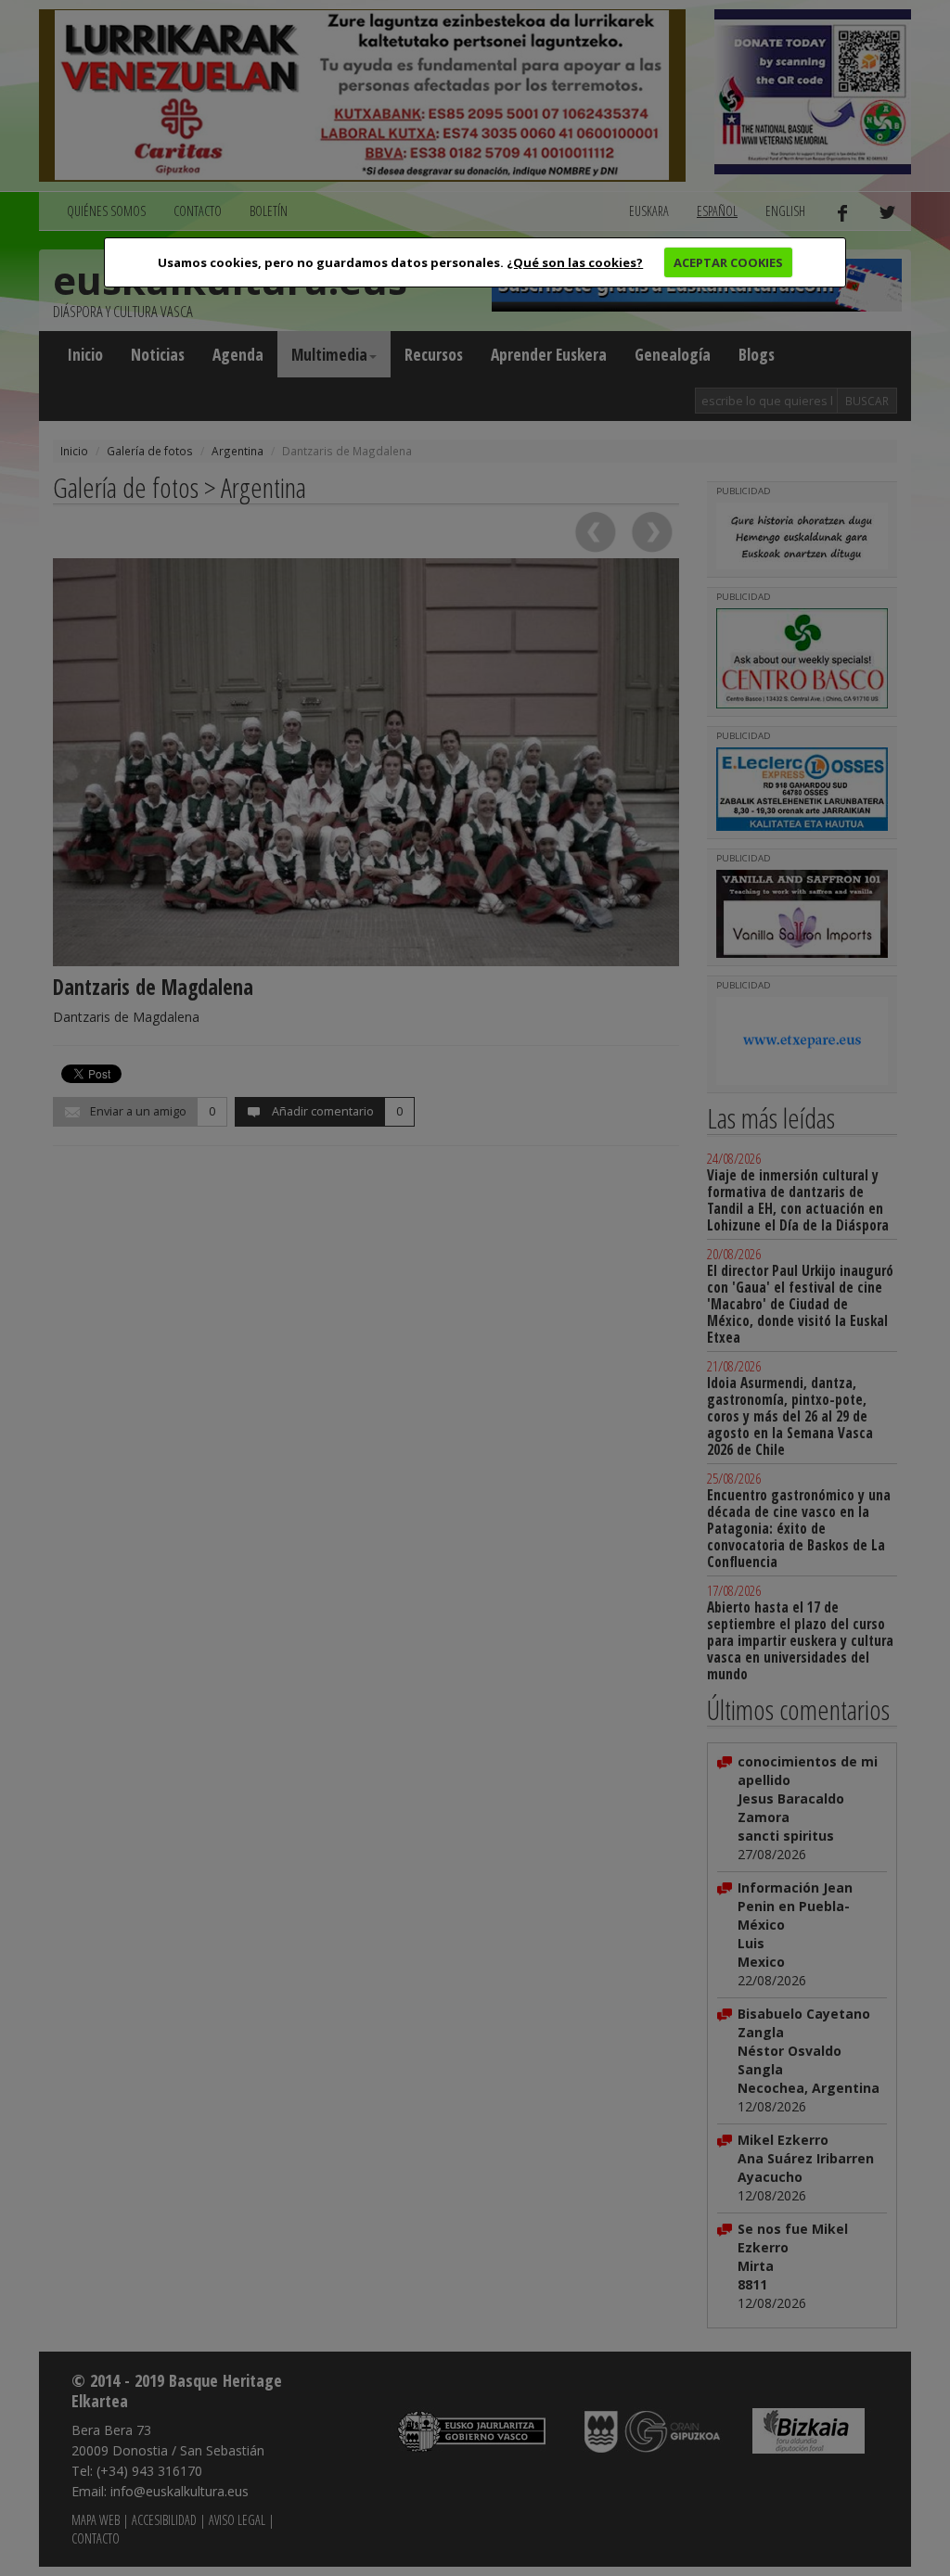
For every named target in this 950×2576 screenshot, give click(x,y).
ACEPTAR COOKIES (728, 262)
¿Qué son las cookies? (575, 262)
